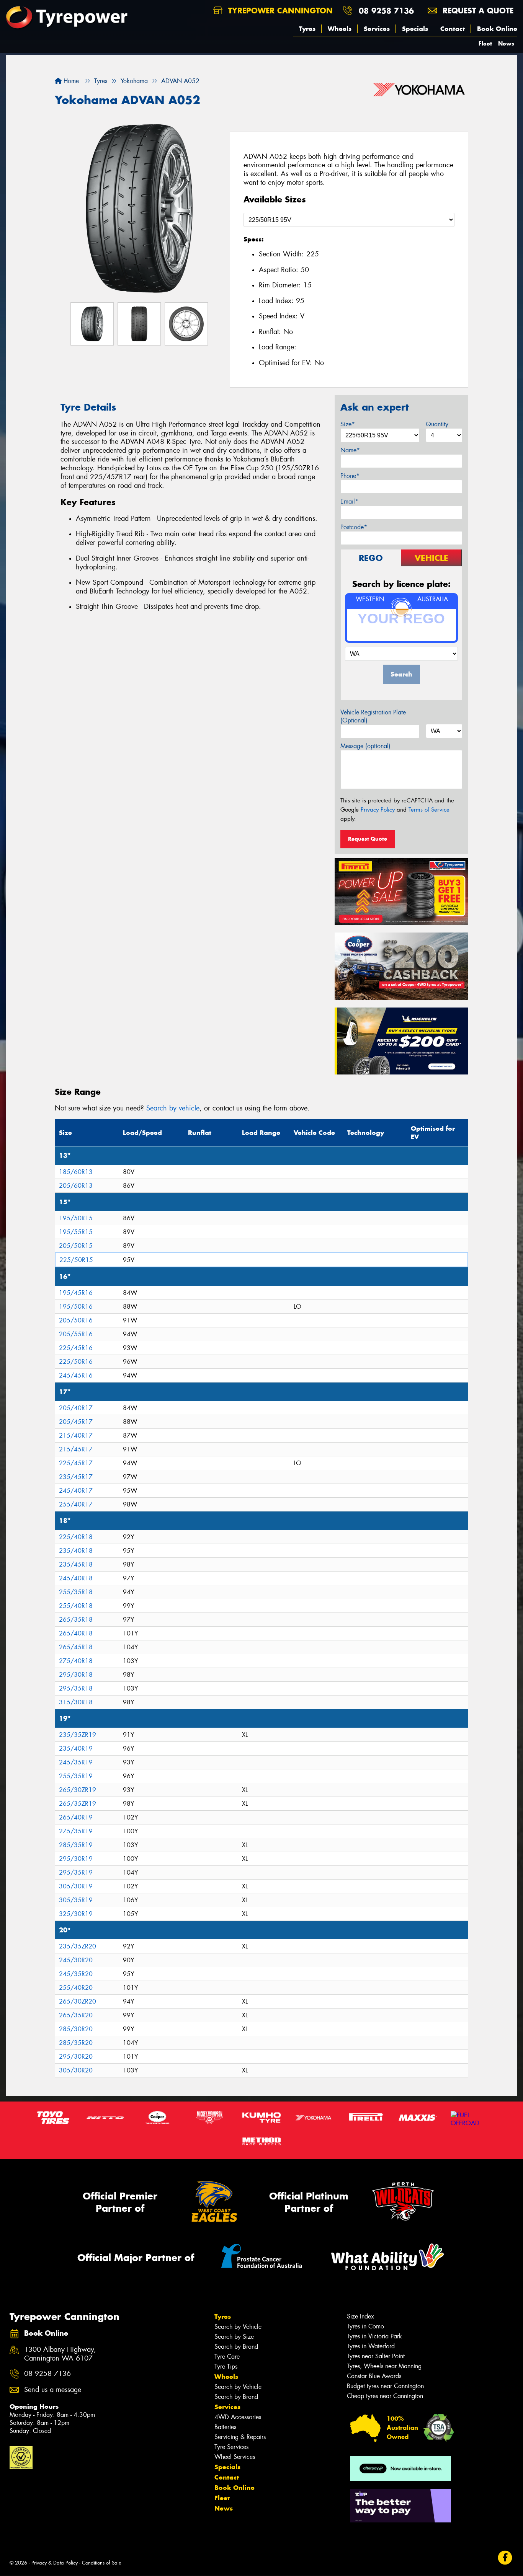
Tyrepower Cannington (279, 11)
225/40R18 (76, 1537)
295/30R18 (76, 1675)
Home (70, 81)
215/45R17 (76, 1449)
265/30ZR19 (78, 1790)
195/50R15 (76, 1218)
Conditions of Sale (102, 2563)
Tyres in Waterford (371, 2346)
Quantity (437, 424)
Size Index (360, 2316)
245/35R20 (76, 1974)
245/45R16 (76, 1375)
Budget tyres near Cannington (385, 2386)
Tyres (307, 29)
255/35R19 (76, 1776)
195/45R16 (76, 1293)
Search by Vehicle (238, 2327)
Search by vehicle (173, 1108)
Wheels (340, 29)
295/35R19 (76, 1872)
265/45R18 (76, 1647)
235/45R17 (76, 1477)
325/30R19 (76, 1914)
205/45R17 (76, 1422)
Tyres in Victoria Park (374, 2336)
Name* (350, 450)
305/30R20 (76, 2070)
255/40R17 (76, 1504)
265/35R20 (76, 2015)
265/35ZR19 (78, 1804)
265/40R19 (76, 1817)
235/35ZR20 (78, 1946)
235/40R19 (76, 1749)
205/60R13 (76, 1186)
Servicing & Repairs (240, 2437)
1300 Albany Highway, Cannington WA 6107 (60, 2354)
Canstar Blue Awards (374, 2376)
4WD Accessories (238, 2417)
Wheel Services (235, 2457)
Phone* (350, 476)
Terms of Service (429, 810)
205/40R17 (76, 1408)
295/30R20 (76, 2057)
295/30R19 (76, 1859)
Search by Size (234, 2337)
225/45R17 (76, 1463)
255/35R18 (76, 1592)
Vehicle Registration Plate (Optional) (373, 716)
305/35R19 (76, 1900)
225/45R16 (76, 1348)
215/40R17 (76, 1436)
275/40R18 (76, 1661)
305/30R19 (76, 1886)
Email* (349, 501)
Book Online (497, 29)
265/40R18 (76, 1633)
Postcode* (354, 527)
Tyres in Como (365, 2326)
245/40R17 (76, 1491)
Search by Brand (236, 2347)
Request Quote (368, 839)
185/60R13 (76, 1172)
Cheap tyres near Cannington (385, 2396)
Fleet (485, 43)
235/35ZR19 (78, 1735)
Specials (415, 29)
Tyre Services (231, 2447)
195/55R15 (76, 1232)
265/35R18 (76, 1620)
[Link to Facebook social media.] (505, 2558)
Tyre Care (227, 2357)
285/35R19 (76, 1845)
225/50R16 (76, 1362)
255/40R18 (76, 1606)
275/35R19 (76, 1831)
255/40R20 (76, 1988)
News (506, 43)
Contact (453, 29)
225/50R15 (76, 1260)
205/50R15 (76, 1246)
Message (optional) (365, 746)
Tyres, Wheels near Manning (384, 2366)
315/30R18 (76, 1702)
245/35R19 (76, 1762)
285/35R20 (76, 2043)
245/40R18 (76, 1578)
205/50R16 (76, 1320)
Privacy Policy (378, 810)
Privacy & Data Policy (55, 2563)
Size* (348, 424)
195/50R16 (76, 1307)
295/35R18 (76, 1688)
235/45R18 (76, 1564)
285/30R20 (76, 2029)
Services (377, 29)
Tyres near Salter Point (376, 2356)
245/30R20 (76, 1960)
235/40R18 (76, 1551)
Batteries (225, 2427)
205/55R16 (76, 1334)
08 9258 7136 (386, 11)
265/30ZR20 (78, 2001)
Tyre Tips (226, 2366)
